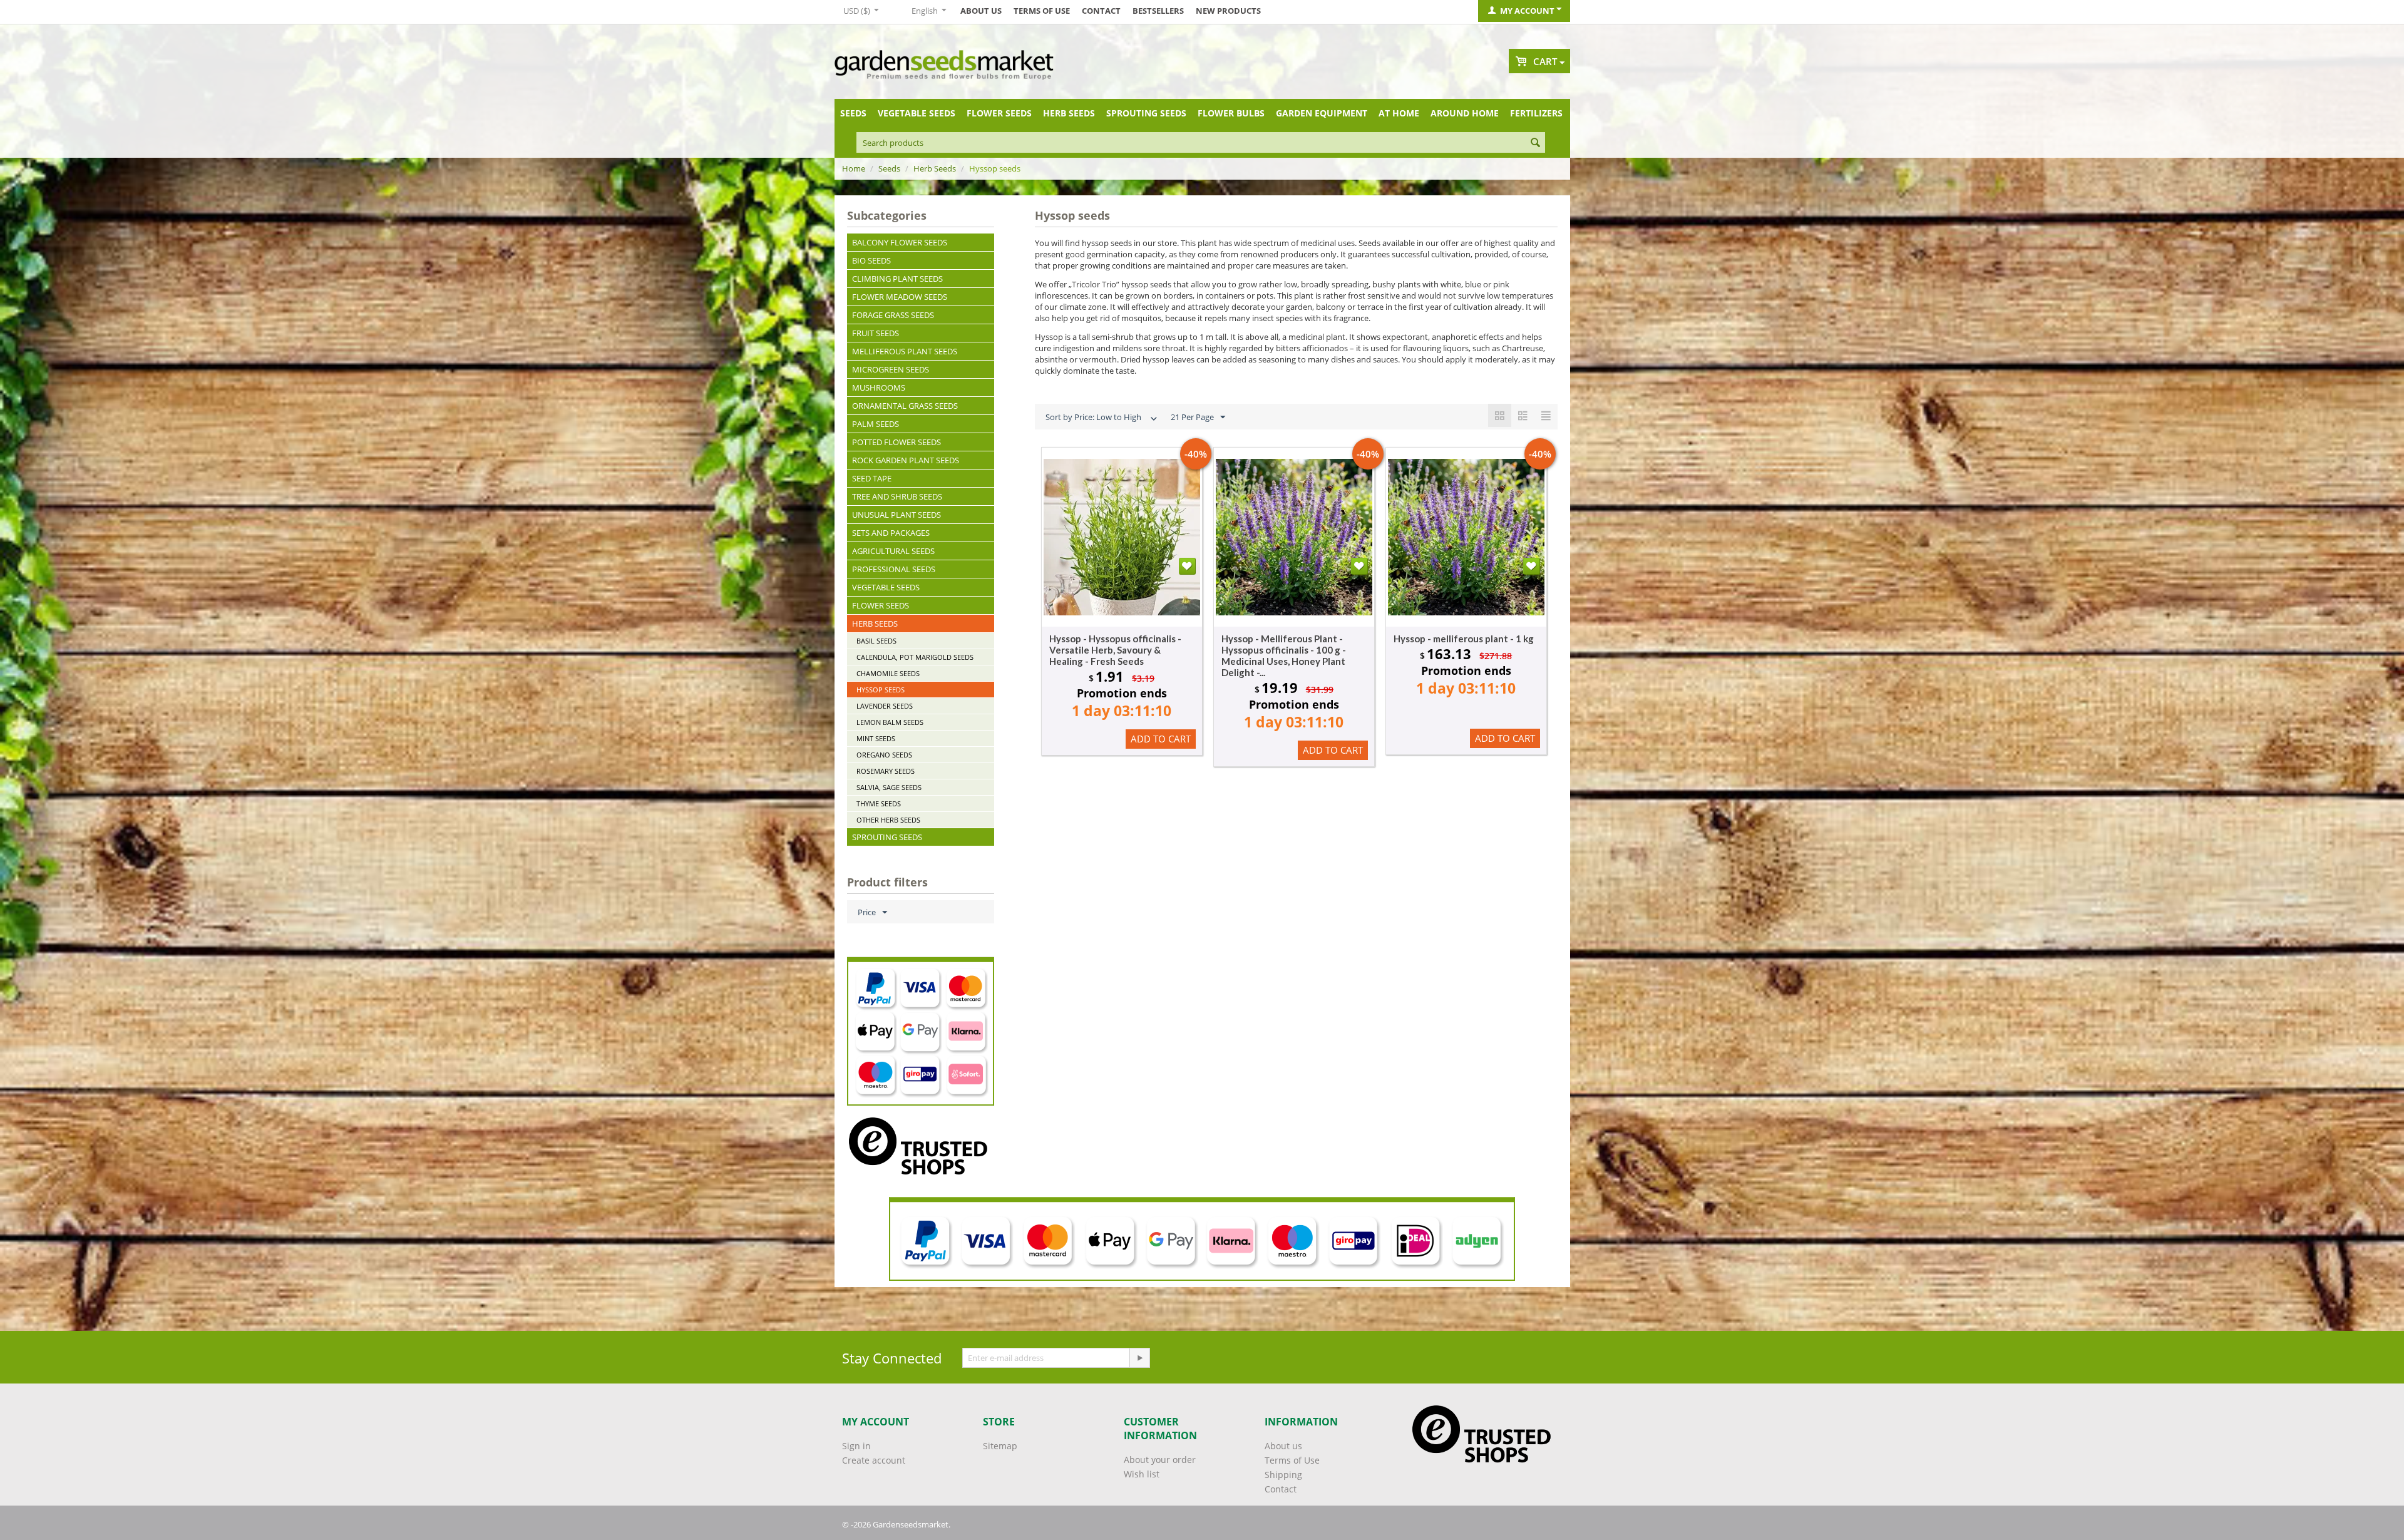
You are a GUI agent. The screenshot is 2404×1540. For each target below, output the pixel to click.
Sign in (856, 1446)
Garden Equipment (1322, 113)
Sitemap (1000, 1446)
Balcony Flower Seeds (900, 242)
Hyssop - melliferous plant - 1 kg (1464, 639)
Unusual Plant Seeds (896, 515)
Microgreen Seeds (891, 369)
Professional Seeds (894, 569)
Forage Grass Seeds (893, 315)
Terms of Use (1042, 11)
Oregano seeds (884, 755)
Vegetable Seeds (917, 113)
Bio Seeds (871, 260)
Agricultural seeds (893, 551)
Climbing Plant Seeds (897, 279)
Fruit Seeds (876, 333)
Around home (1465, 113)
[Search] (1536, 143)
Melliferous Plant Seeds (905, 351)
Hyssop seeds (881, 690)
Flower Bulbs (1231, 113)
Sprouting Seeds (1146, 113)
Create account (874, 1460)
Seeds (853, 113)
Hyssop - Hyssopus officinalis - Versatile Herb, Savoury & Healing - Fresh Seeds (1115, 650)
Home (854, 168)
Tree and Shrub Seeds (897, 496)
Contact (1101, 11)
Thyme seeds (879, 803)
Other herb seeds (888, 820)
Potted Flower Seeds (896, 442)
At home (1399, 113)
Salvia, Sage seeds (889, 787)
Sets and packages (891, 533)
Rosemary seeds (886, 771)
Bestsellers (1158, 11)
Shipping (1283, 1475)
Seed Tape (872, 478)
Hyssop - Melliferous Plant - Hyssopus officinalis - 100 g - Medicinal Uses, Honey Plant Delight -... (1284, 655)
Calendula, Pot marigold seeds (915, 657)
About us (981, 11)
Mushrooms (879, 388)
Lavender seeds (885, 706)
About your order (1160, 1460)
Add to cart (1161, 739)
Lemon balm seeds (890, 722)
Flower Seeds (999, 113)
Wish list (1142, 1474)
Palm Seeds (876, 424)
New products (1228, 11)
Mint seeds (876, 738)
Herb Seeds (1069, 113)
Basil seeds (876, 641)
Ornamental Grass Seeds (905, 406)
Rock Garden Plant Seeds (906, 460)
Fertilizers (1536, 113)
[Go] (1139, 1358)
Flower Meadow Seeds (900, 297)
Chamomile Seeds (888, 673)
